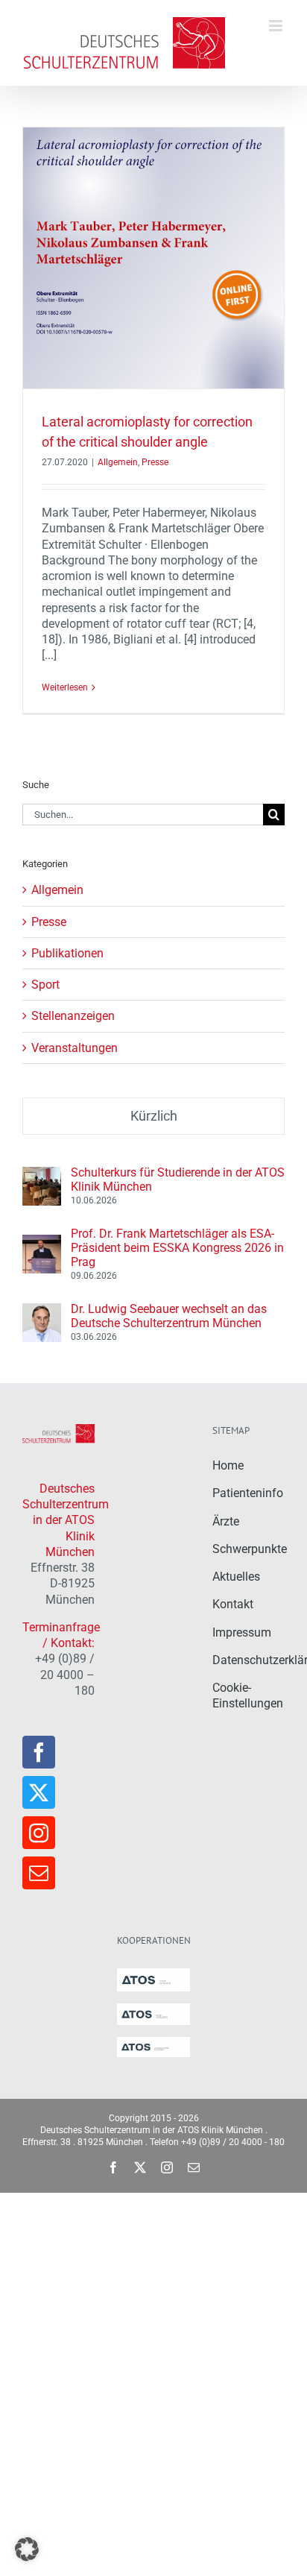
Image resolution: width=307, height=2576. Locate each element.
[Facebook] (39, 1752)
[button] (27, 2549)
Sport (45, 985)
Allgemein (118, 462)
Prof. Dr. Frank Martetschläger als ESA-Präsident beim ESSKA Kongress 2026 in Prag (177, 1248)
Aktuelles (236, 1577)
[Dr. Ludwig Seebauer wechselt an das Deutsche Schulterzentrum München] (42, 1311)
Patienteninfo (248, 1493)
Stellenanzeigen (73, 1016)
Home (228, 1465)
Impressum (242, 1632)
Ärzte (226, 1521)
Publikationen (67, 953)
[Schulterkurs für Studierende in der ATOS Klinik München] (42, 1175)
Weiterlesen (65, 687)
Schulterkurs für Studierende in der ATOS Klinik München (178, 1180)
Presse (155, 462)
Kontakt (233, 1604)
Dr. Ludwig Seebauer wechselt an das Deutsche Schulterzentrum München (169, 1316)
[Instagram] (39, 1833)
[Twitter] (39, 1792)
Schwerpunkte (250, 1549)
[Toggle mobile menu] (277, 26)
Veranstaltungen (75, 1048)
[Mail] (39, 1873)
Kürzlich (154, 1116)
